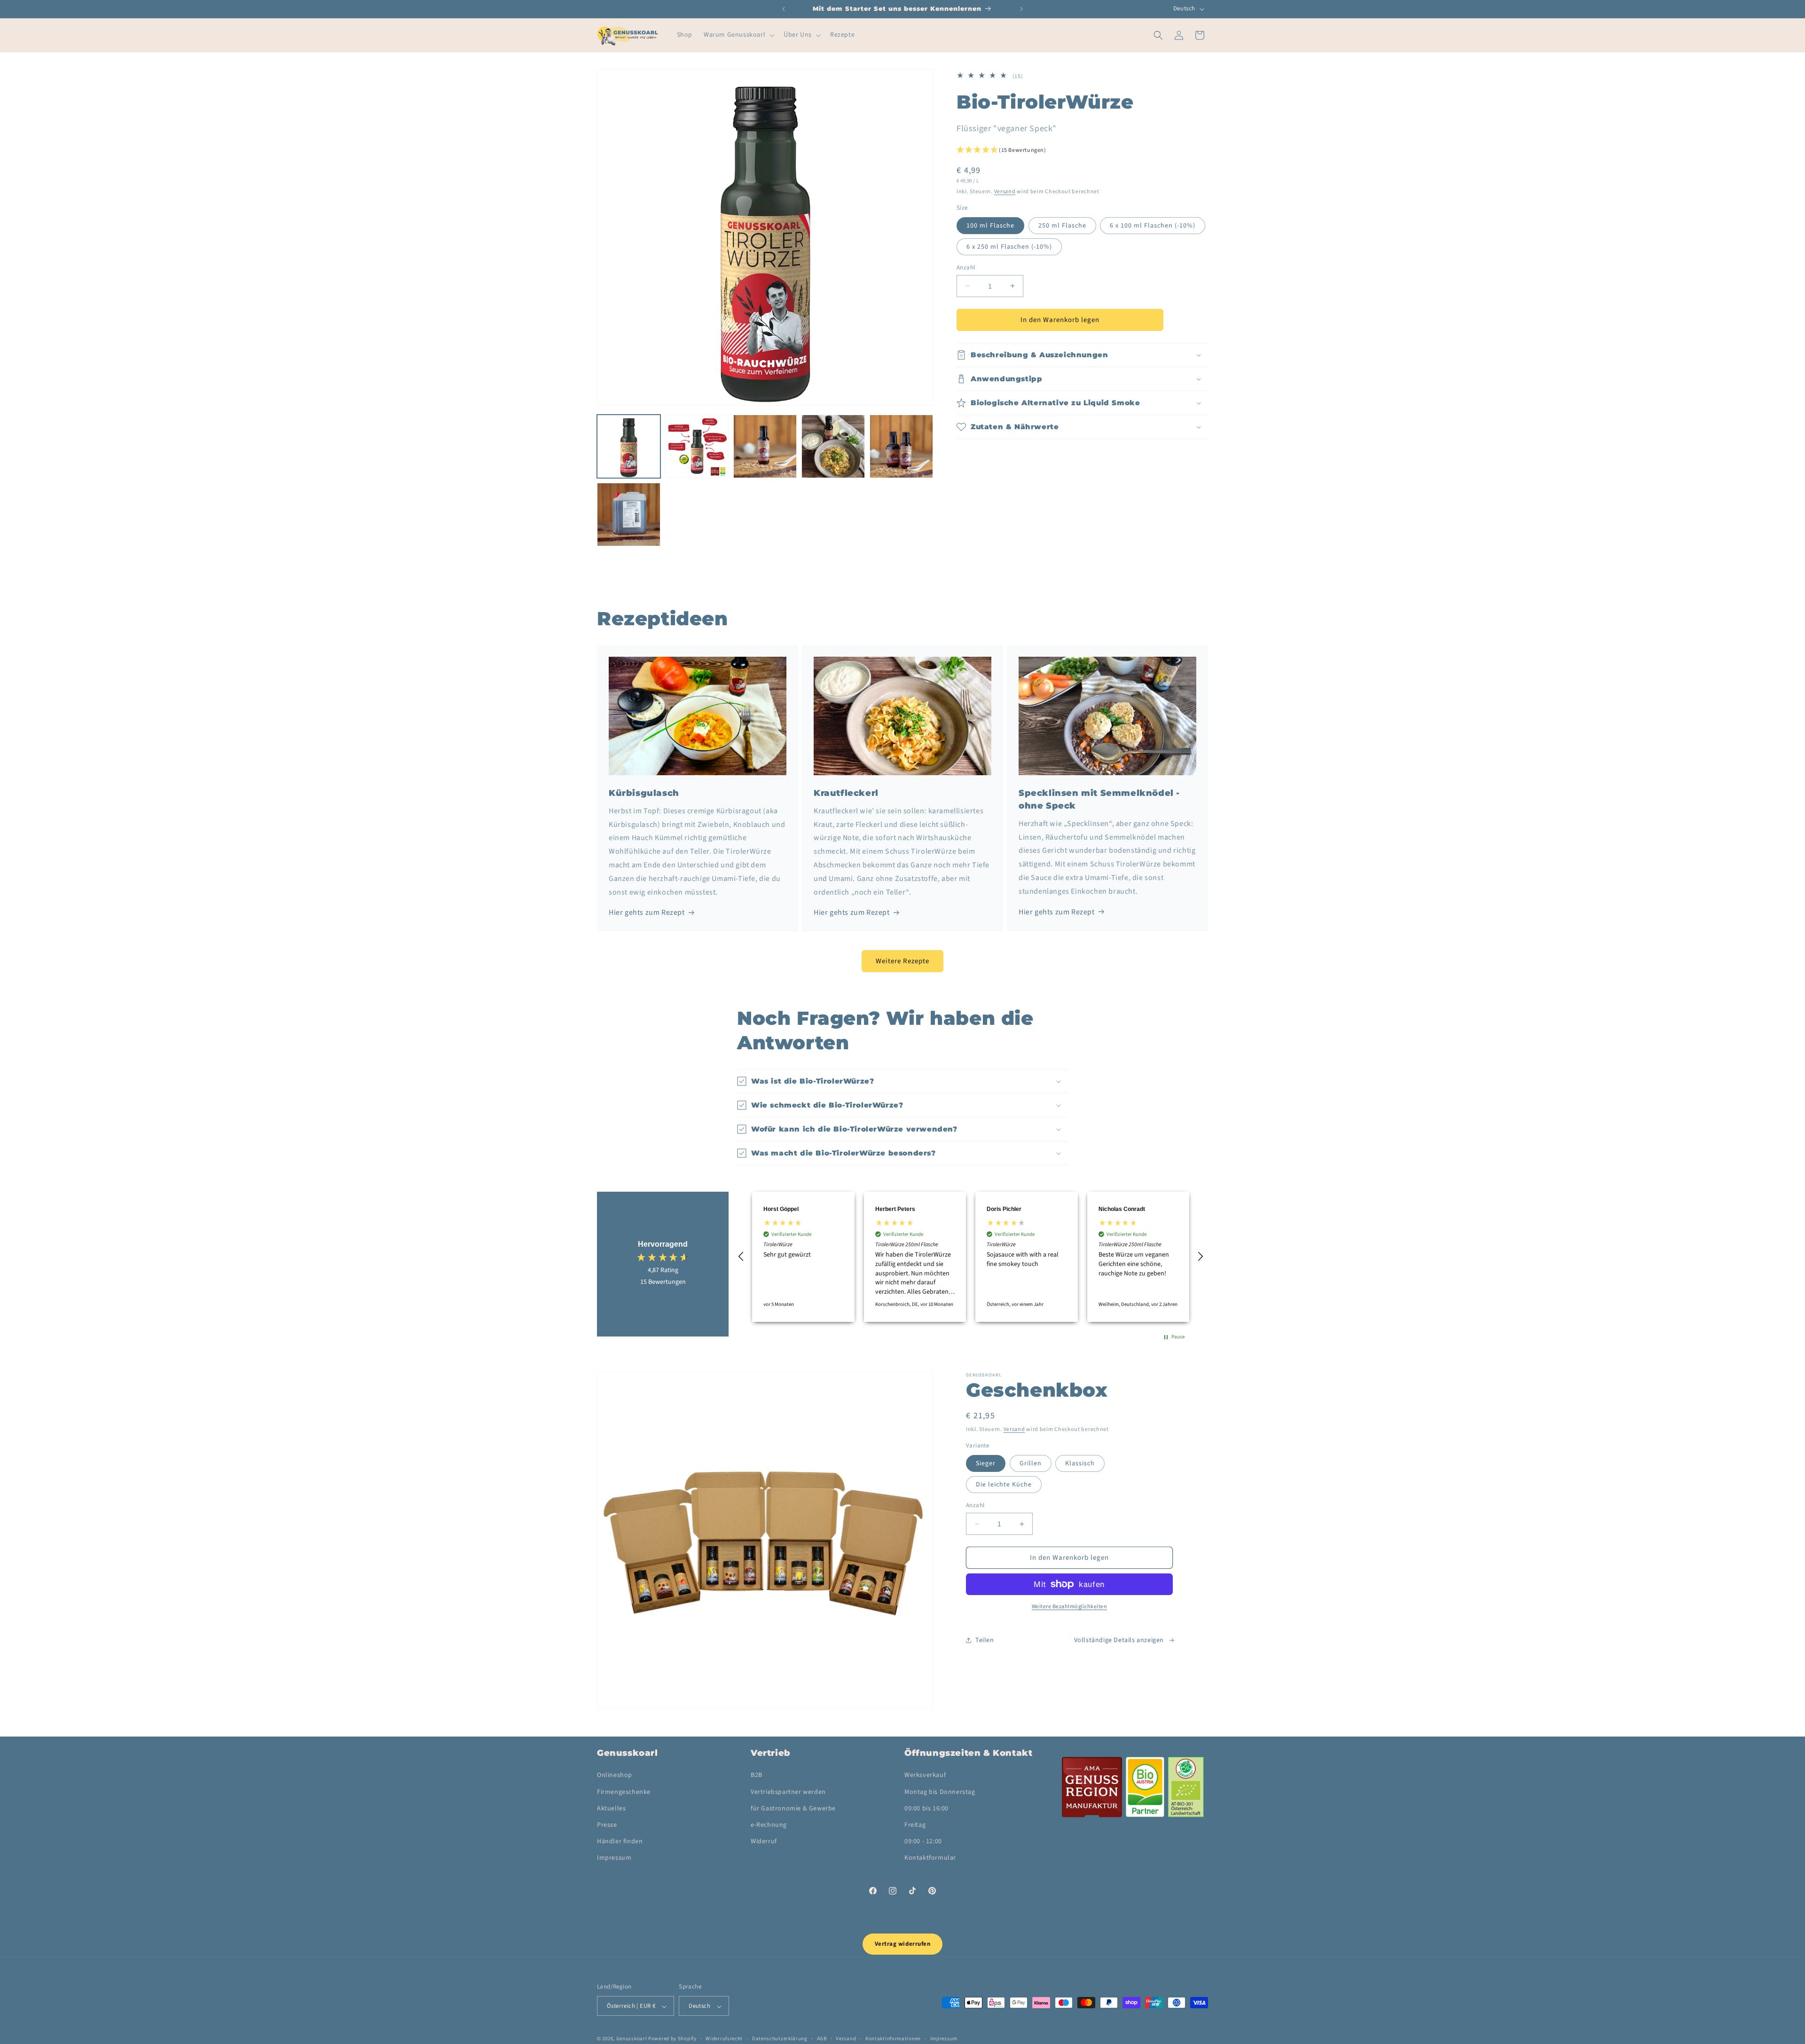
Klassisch (1080, 1463)
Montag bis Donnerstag (940, 1792)
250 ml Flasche (1062, 225)
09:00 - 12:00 (923, 1841)
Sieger (986, 1463)
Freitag (915, 1825)
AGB (822, 2039)
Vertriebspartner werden (788, 1792)
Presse (607, 1825)
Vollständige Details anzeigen (1119, 1640)
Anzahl (966, 267)
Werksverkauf (925, 1776)
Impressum (614, 1858)
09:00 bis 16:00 (926, 1808)
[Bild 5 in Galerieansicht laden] (833, 446)
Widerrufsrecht (724, 2039)
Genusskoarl (632, 2039)
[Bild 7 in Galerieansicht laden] (901, 446)
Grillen (1031, 1463)
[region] (971, 1257)
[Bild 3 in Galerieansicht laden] (765, 446)
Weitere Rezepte (902, 961)
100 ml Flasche (990, 225)
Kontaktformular (930, 1858)
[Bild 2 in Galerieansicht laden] (697, 446)
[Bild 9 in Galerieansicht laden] (629, 515)
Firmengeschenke (624, 1792)
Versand (1005, 191)
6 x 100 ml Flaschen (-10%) (1153, 225)
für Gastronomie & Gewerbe (793, 1808)
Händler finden (620, 1841)
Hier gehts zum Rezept (647, 912)
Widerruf (764, 1841)
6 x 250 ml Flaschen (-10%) (1009, 246)
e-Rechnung (769, 1825)
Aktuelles (611, 1808)
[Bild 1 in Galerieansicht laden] (629, 446)
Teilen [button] (985, 1640)
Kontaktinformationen (893, 2039)
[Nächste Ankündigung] (1021, 9)
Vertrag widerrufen (902, 1944)
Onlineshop (615, 1776)
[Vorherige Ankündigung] (784, 9)
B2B (757, 1776)
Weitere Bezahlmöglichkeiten (1070, 1607)
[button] (738, 35)
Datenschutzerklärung (780, 2039)
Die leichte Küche (1004, 1485)
